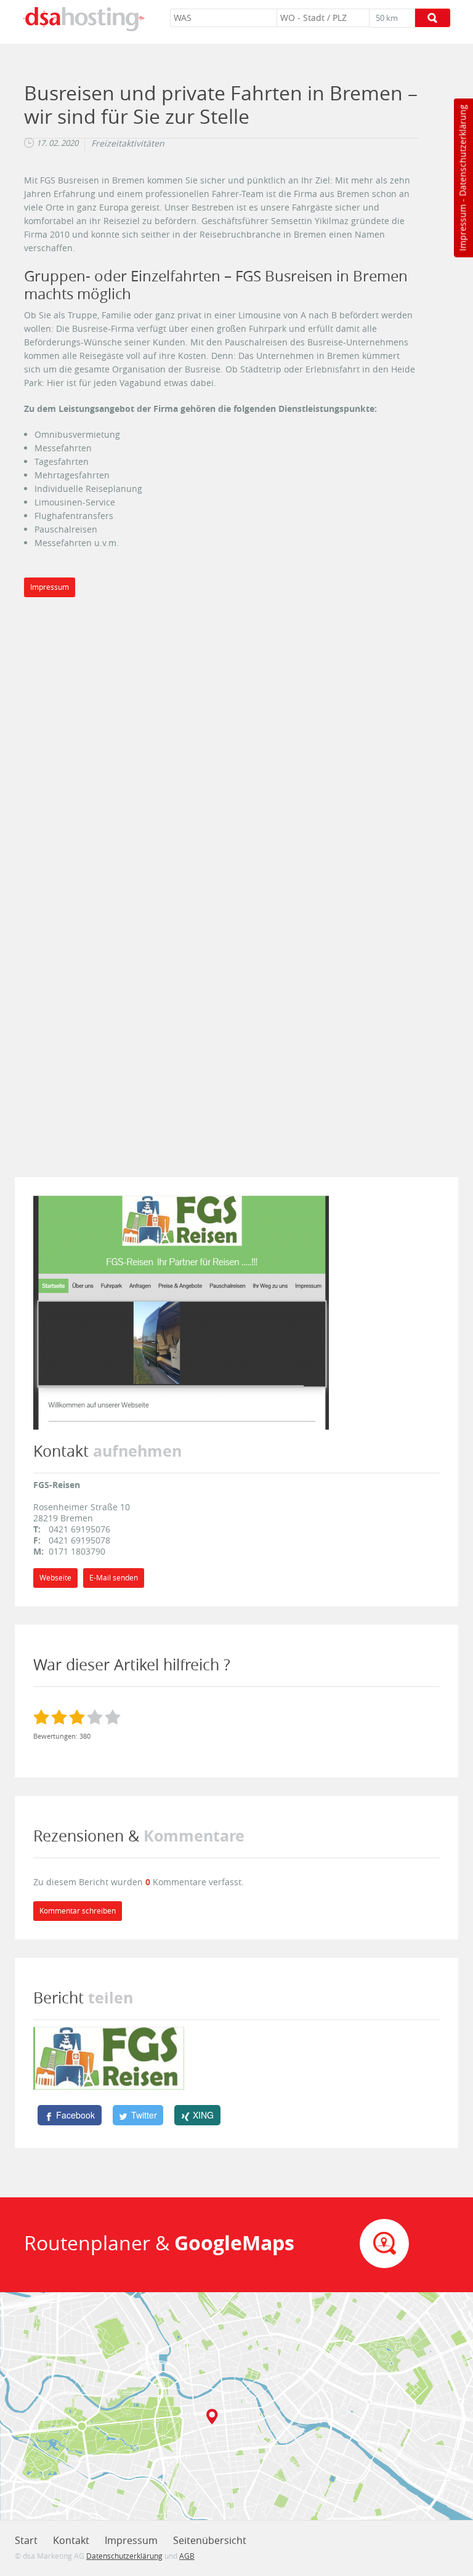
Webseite (55, 1578)
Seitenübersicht (210, 2540)
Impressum (462, 228)
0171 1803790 (77, 1551)
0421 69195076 (79, 1529)
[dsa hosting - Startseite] (84, 19)
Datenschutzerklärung (462, 151)
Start (26, 2540)
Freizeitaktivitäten (128, 143)
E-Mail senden (114, 1578)
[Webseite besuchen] (181, 1312)
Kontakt (71, 2540)
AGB (187, 2556)
